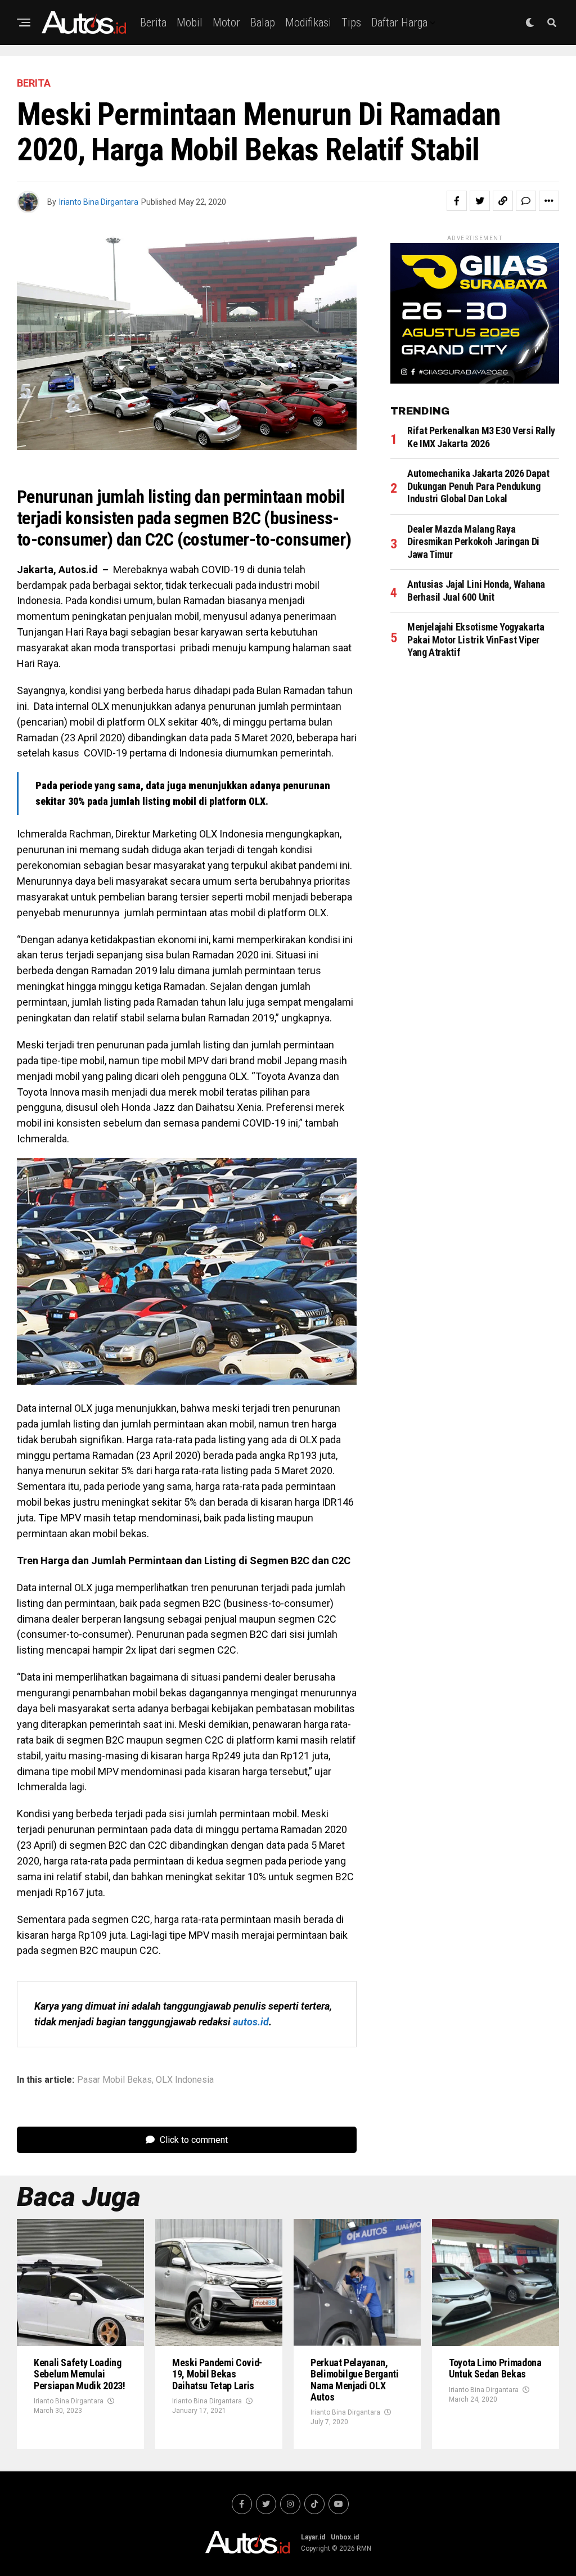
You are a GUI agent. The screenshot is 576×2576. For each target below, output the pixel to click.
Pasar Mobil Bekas (114, 2080)
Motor (226, 22)
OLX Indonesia (185, 2080)
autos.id (251, 2022)
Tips (351, 22)
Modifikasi (308, 22)
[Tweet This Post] (480, 201)
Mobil (190, 22)
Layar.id (313, 2537)
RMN (364, 2548)
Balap (263, 22)
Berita (153, 22)
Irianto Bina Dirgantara (99, 202)
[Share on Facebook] (457, 201)
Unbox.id (345, 2537)
